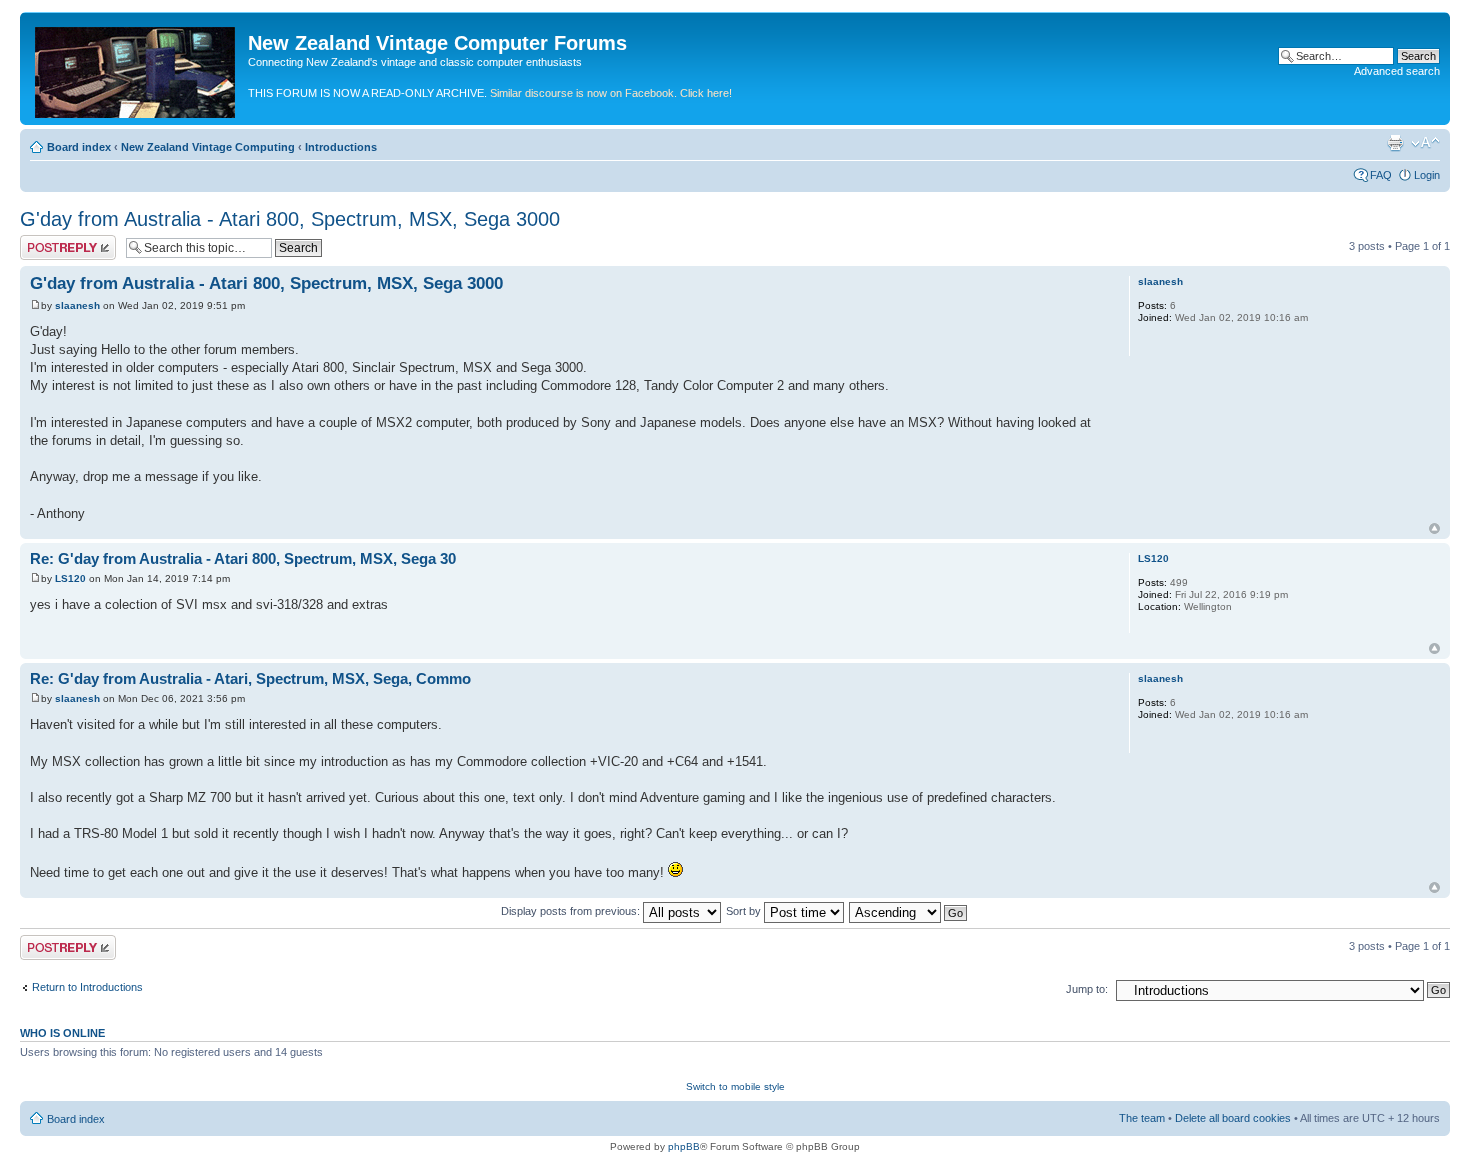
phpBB (684, 1146)
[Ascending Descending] (909, 911)
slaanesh (77, 305)
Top (1434, 528)
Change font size (1425, 143)
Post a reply (49, 241)
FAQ (1381, 175)
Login (1427, 175)
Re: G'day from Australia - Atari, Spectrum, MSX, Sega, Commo (250, 678)
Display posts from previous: (572, 911)
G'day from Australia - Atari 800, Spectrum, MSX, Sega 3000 (290, 219)
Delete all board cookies (1233, 1118)
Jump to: (1087, 989)
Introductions (341, 147)
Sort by (745, 911)
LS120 (70, 578)
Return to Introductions (87, 987)
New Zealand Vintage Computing (208, 147)
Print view (1395, 143)
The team (1142, 1118)
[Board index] (136, 68)
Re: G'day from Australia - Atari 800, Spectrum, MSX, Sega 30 (243, 558)
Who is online (62, 1033)
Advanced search (1397, 71)
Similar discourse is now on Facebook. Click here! (611, 93)
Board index (79, 147)
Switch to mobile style (735, 1086)
